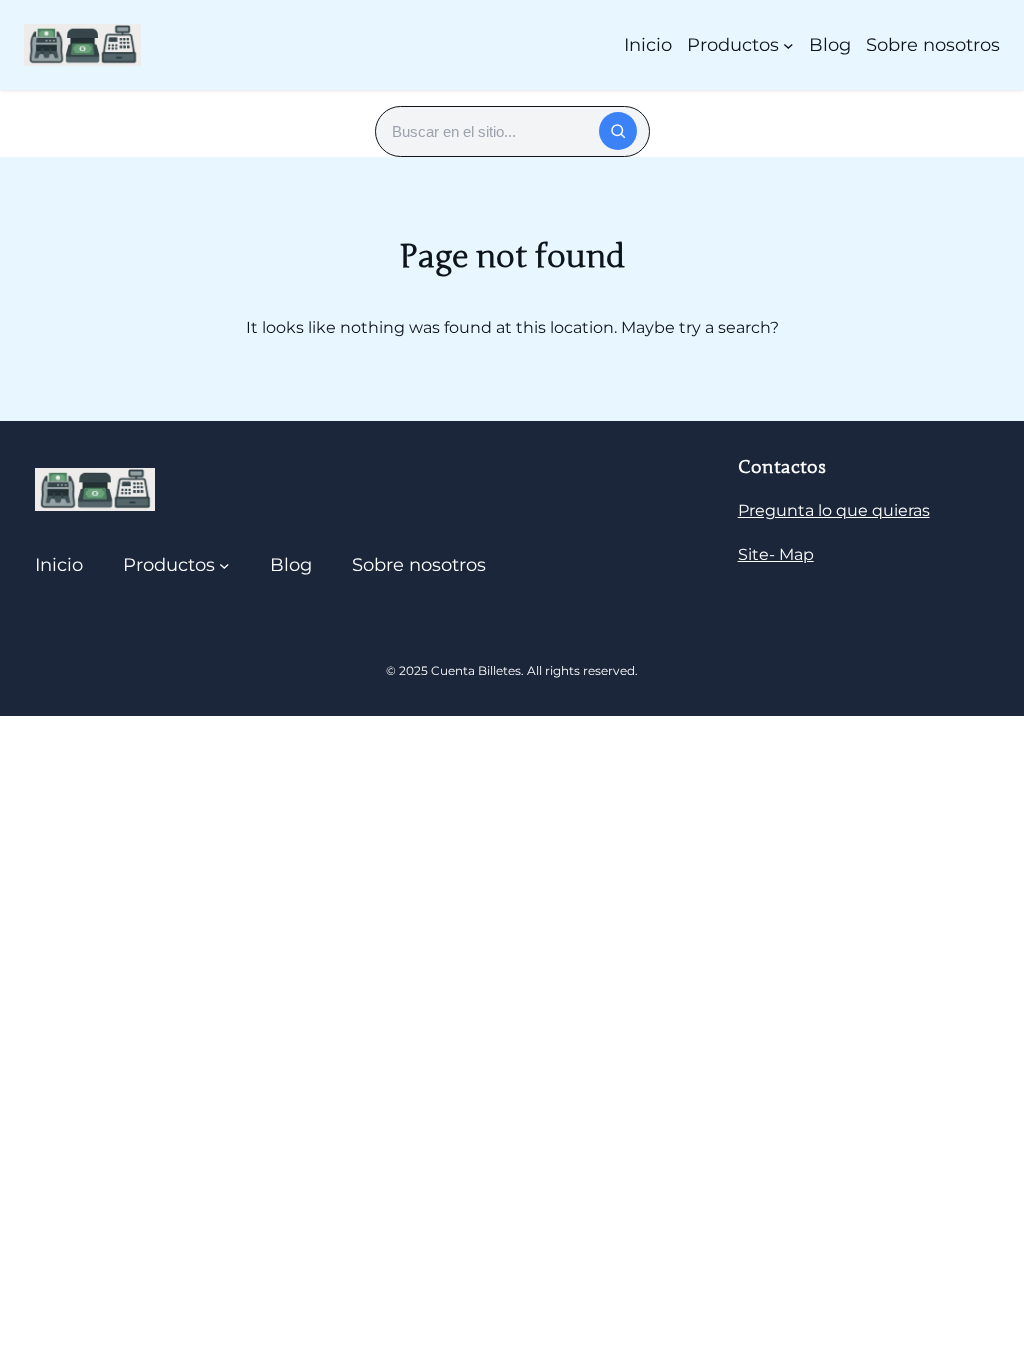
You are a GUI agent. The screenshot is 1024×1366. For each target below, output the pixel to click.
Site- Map (776, 554)
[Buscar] (618, 131)
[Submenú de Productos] (788, 45)
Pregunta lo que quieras (834, 510)
